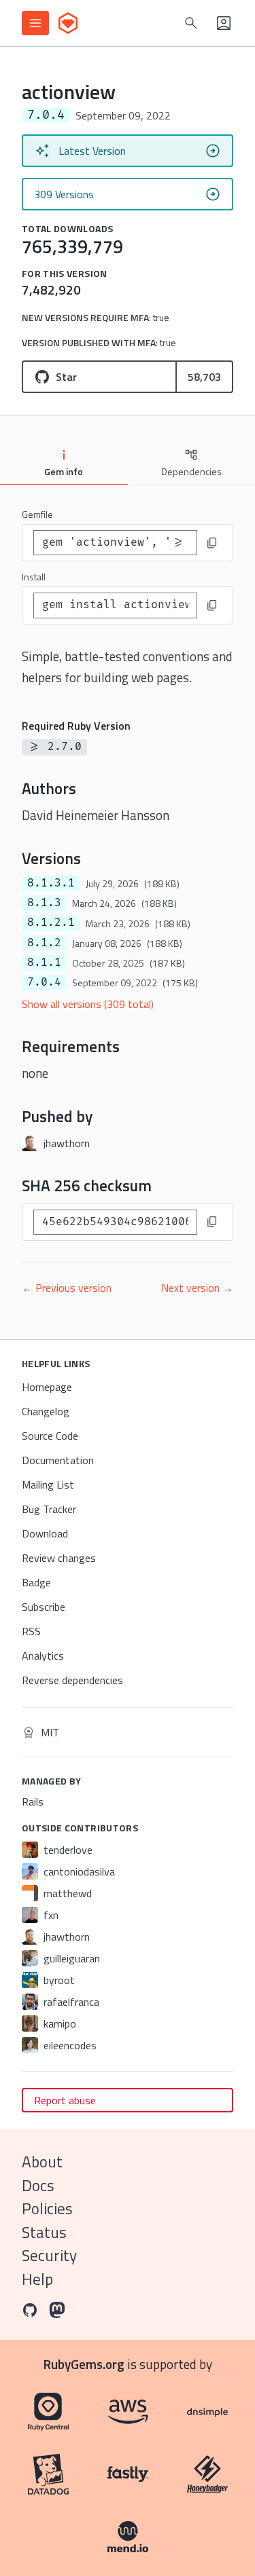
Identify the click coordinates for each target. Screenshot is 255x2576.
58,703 (204, 377)
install (34, 577)
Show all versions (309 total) (88, 1004)
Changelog (46, 1411)
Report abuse (65, 2100)
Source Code (50, 1436)
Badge (36, 1582)
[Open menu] (35, 23)
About (42, 2162)
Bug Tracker (49, 1509)
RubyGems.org (84, 2364)
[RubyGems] (68, 23)
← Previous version (67, 1288)
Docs (38, 2185)
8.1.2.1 (51, 922)
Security (49, 2255)
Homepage (47, 1387)
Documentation (58, 1460)
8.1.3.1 (51, 883)
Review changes (59, 1558)
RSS (31, 1631)
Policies (47, 2208)
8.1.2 (44, 943)
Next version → (197, 1288)
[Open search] (191, 23)
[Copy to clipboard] (212, 543)
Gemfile (37, 514)
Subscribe (44, 1607)
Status (44, 2232)
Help (37, 2279)
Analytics (43, 1656)
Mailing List (48, 1485)
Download (45, 1533)
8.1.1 (44, 963)
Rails (33, 1802)
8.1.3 (44, 903)
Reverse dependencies (72, 1680)
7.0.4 (44, 982)
